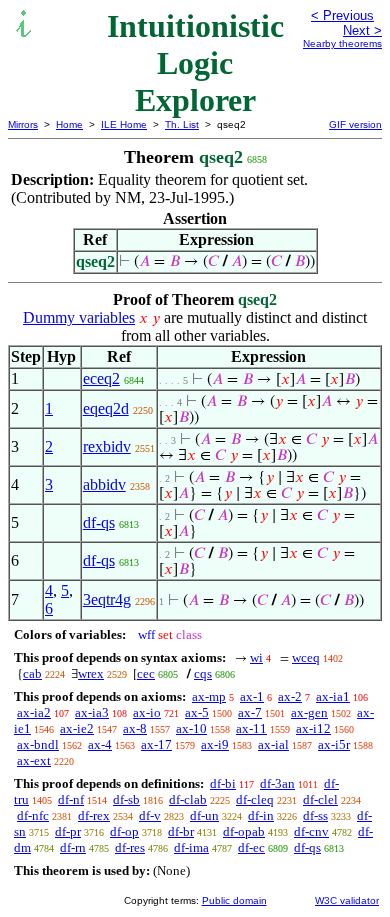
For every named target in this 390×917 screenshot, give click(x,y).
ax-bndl (38, 744)
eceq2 (101, 378)
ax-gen (309, 712)
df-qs (99, 522)
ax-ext (34, 760)
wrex (91, 673)
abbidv (104, 484)
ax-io (147, 712)
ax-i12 (313, 728)
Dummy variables (79, 317)
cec (146, 673)
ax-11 (251, 728)
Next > (362, 30)
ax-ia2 (34, 712)
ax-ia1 (333, 696)
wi (256, 657)
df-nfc (33, 815)
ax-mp (209, 696)
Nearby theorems (342, 43)
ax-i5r (334, 744)
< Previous (342, 15)
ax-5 (197, 712)
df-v (150, 815)
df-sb (126, 799)
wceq (306, 657)
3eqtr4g (107, 599)
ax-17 (156, 744)
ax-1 (252, 696)
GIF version (355, 124)
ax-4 (100, 744)
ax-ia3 (92, 712)
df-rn (73, 847)
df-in (261, 815)
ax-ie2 (77, 728)
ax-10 (191, 728)
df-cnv (311, 831)
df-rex (94, 815)
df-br (181, 831)
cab (32, 673)
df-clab (188, 799)
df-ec (251, 847)
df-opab (244, 831)
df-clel (320, 799)
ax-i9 (215, 744)
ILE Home (124, 124)
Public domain (234, 900)
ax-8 (135, 728)
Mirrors (23, 124)
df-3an (277, 783)
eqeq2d (106, 408)
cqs (203, 673)
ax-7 (250, 712)
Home (69, 124)
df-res (130, 847)
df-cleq (255, 799)
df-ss (315, 815)
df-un (204, 815)
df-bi (223, 783)
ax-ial (273, 744)
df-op (124, 831)
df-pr (68, 831)
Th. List (182, 124)
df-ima (191, 847)
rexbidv (107, 446)
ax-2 (290, 696)
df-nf (71, 799)
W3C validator (347, 900)
